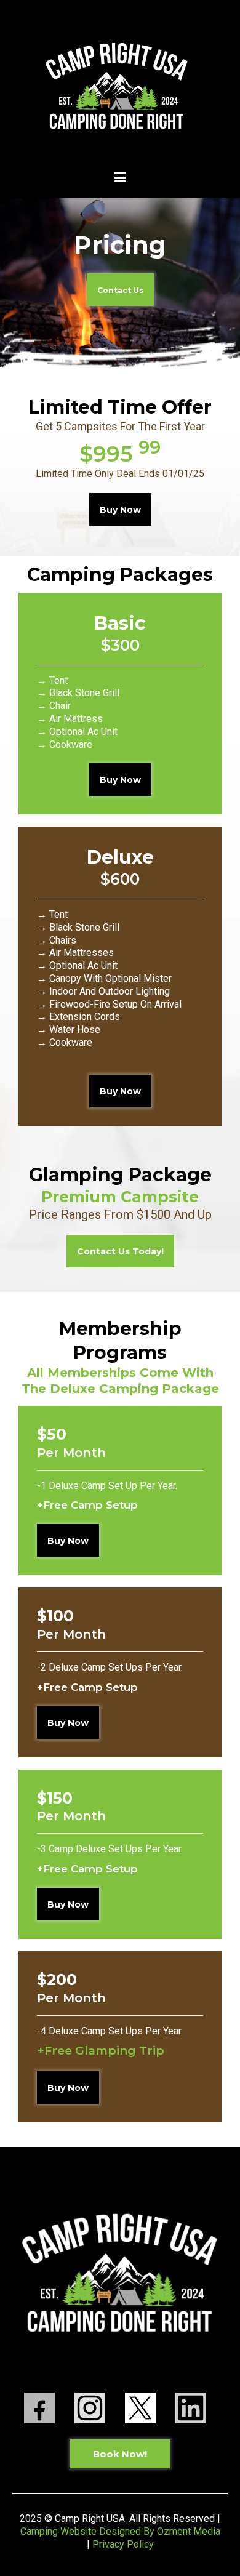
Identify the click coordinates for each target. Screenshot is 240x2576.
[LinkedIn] (191, 2407)
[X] (140, 2407)
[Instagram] (90, 2407)
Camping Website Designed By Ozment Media (120, 2531)
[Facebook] (39, 2407)
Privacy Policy (123, 2544)
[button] (120, 179)
